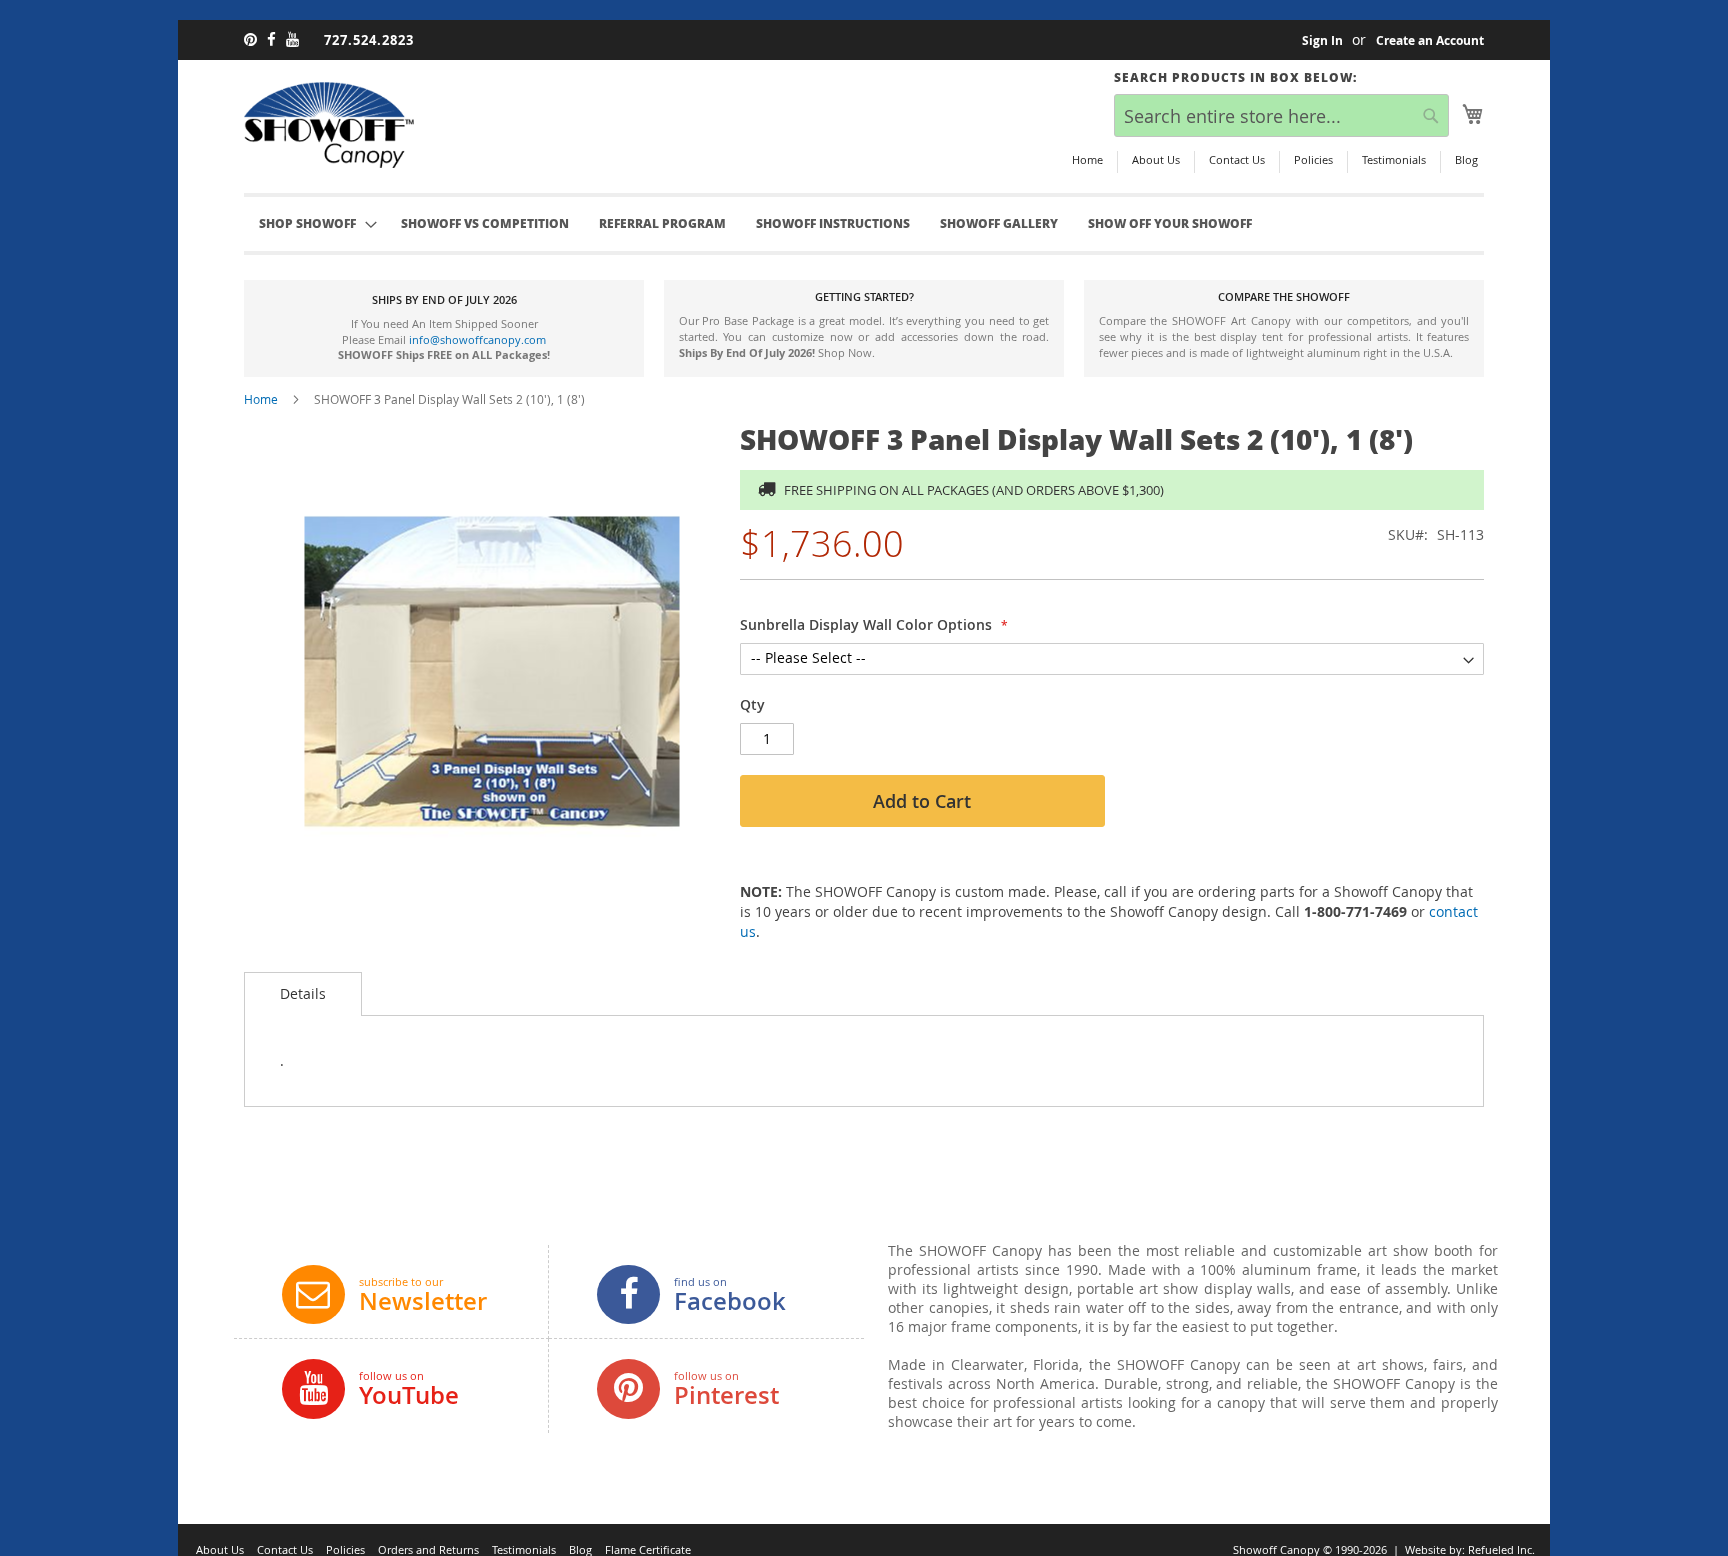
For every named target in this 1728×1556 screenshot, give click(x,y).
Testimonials (1394, 159)
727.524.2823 (369, 40)
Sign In (1322, 41)
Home (1087, 159)
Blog (1466, 159)
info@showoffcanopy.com (477, 339)
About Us (1156, 159)
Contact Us (1237, 159)
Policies (1313, 159)
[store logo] (329, 125)
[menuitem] (485, 224)
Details (303, 993)
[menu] (864, 224)
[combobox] (1281, 115)
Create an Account (1430, 41)
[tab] (303, 994)
